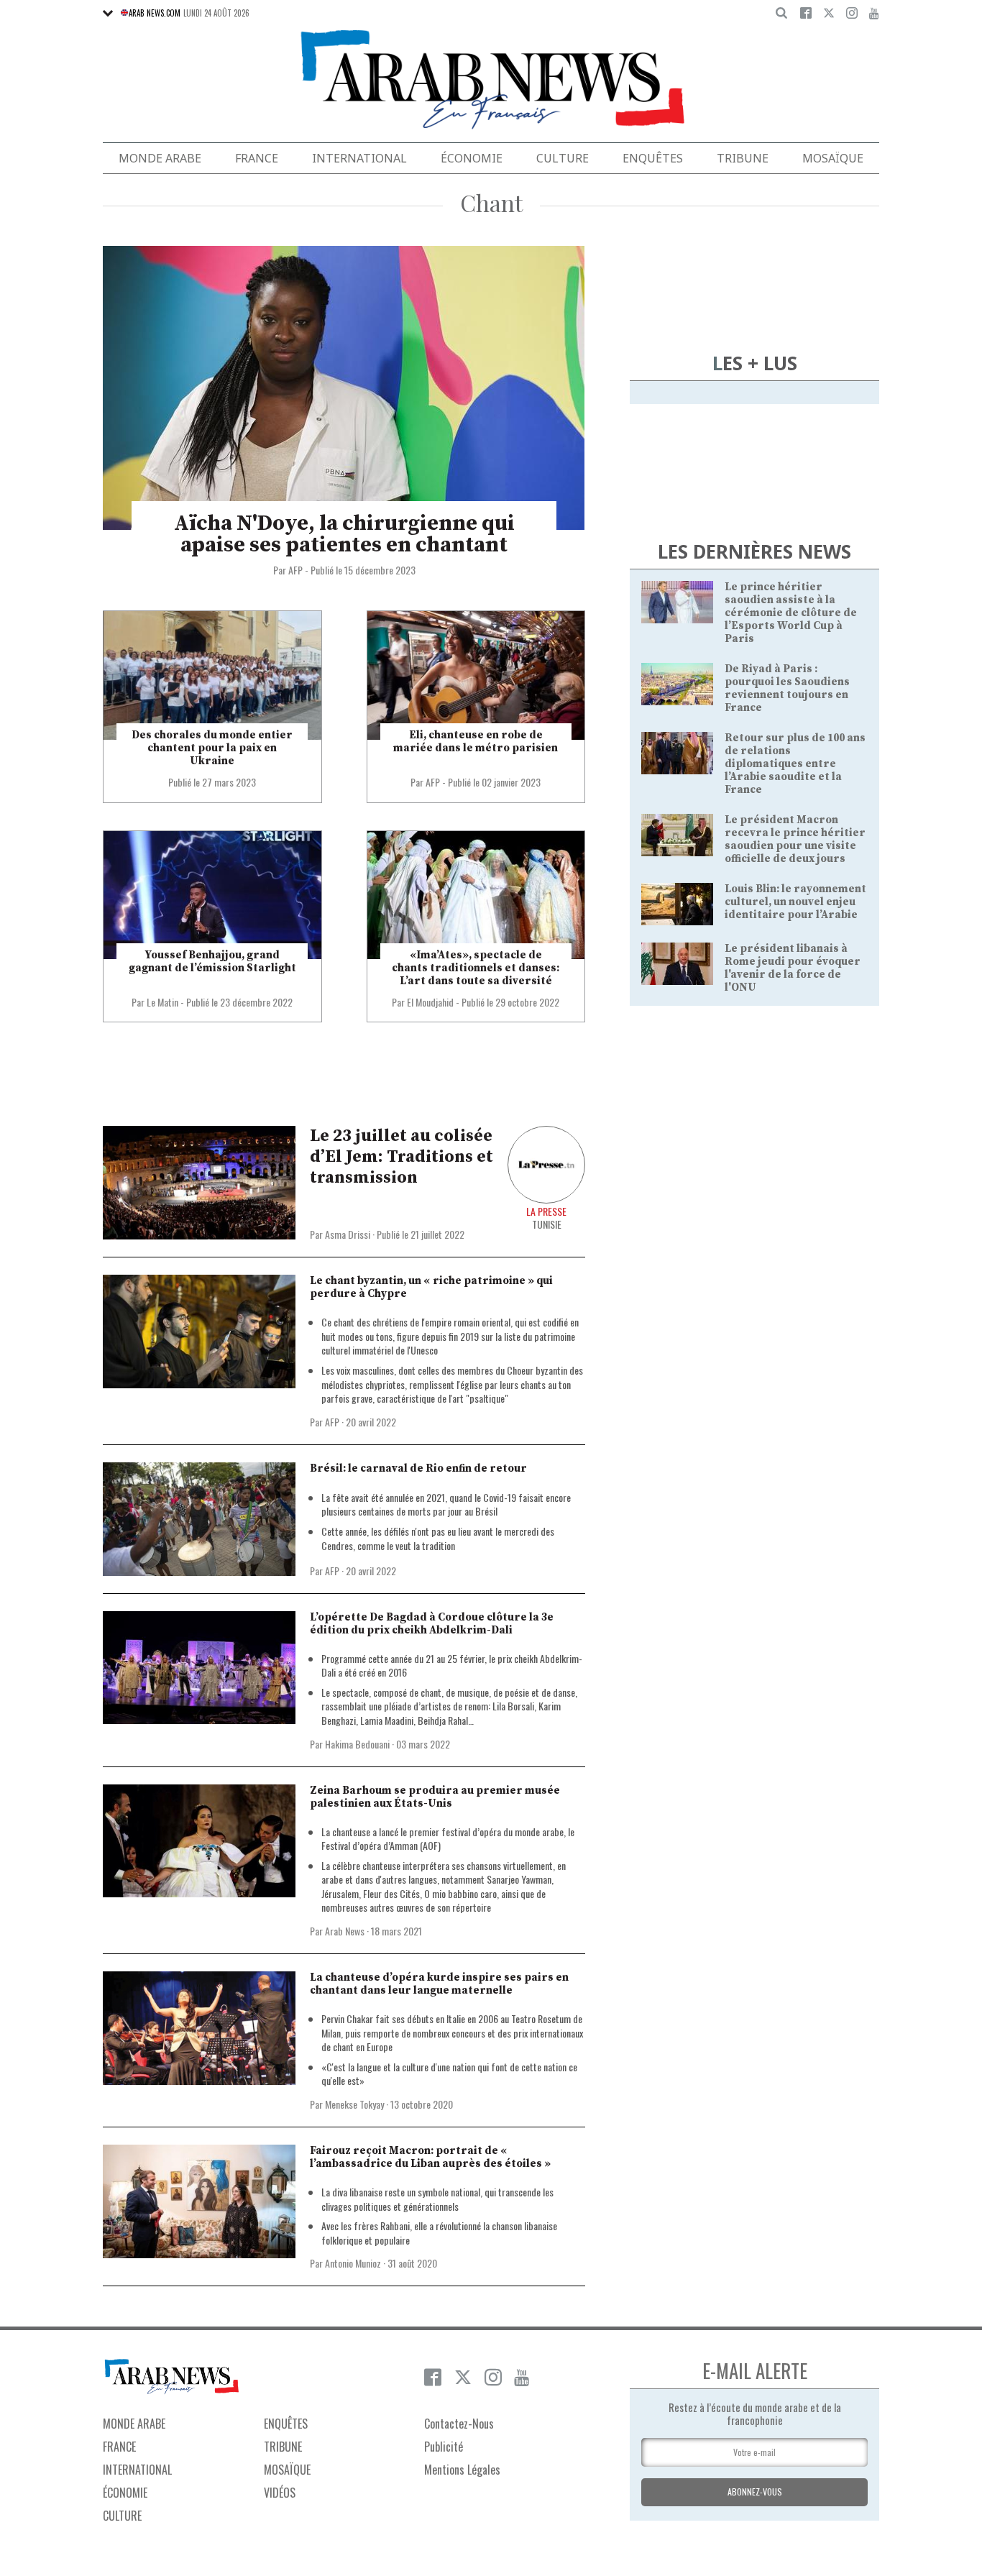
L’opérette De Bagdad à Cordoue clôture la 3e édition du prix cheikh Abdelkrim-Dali (432, 1624)
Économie (472, 158)
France (257, 158)
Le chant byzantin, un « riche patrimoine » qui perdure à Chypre (431, 1287)
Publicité (444, 2447)
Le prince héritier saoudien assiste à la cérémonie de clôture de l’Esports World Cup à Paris (791, 613)
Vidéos (280, 2493)
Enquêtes (653, 158)
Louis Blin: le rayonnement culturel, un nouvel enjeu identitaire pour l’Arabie (795, 902)
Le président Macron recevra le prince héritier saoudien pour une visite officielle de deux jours (795, 839)
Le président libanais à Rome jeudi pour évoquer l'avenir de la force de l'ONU (793, 968)
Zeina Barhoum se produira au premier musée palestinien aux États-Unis (435, 1797)
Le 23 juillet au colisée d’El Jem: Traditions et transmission (401, 1157)
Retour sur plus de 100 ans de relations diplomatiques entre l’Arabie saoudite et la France (795, 764)
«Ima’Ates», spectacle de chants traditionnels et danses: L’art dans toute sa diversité (476, 968)
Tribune (743, 158)
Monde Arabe (160, 158)
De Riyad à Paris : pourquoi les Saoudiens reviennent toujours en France (787, 688)
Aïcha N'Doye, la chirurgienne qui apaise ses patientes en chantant (344, 534)
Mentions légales (462, 2470)
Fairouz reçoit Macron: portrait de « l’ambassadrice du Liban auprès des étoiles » (430, 2157)
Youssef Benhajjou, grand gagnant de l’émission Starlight (212, 962)
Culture (563, 158)
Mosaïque (833, 158)
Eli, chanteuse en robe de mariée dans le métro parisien (476, 742)
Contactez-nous (459, 2424)
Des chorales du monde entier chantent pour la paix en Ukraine (212, 748)
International (359, 158)
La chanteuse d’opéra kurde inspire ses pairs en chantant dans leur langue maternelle (439, 1984)
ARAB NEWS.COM (155, 13)
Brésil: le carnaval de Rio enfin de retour (418, 1468)
